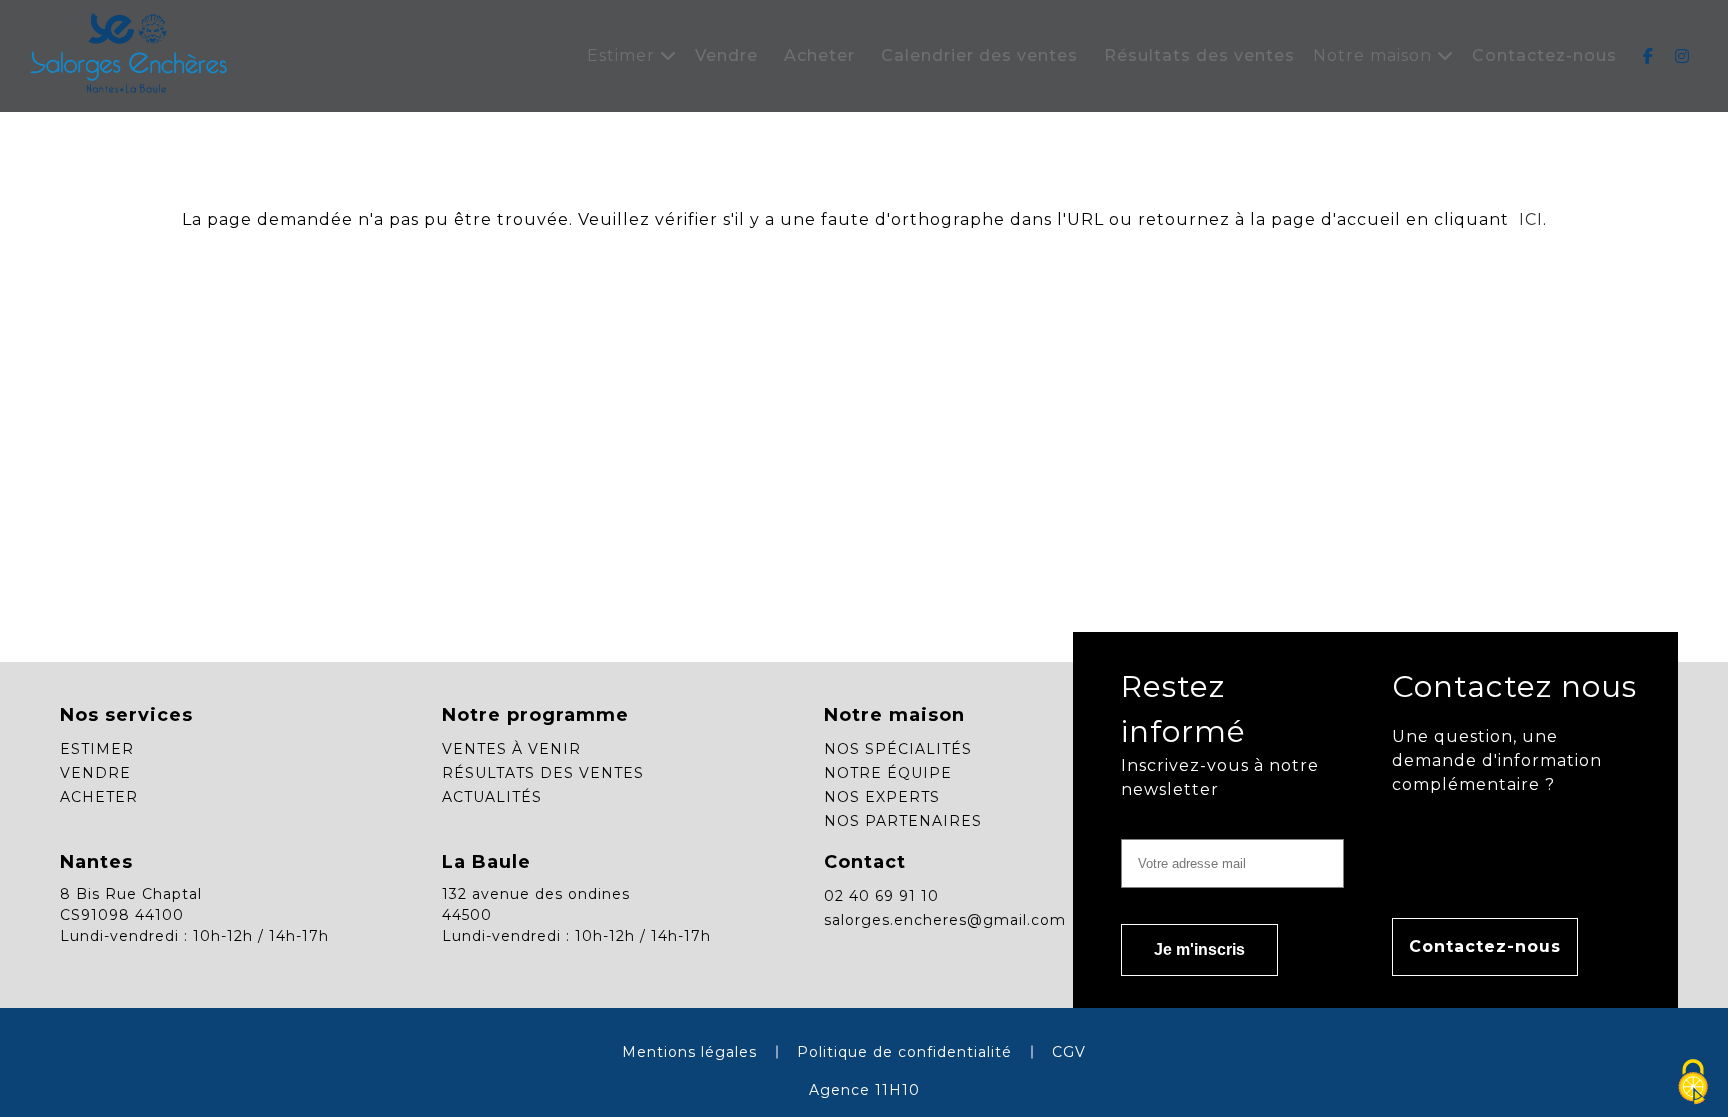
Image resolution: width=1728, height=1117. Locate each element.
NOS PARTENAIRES (903, 821)
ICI (1528, 219)
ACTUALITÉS (492, 797)
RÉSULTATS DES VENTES (543, 773)
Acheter (819, 55)
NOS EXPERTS (882, 797)
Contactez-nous (1544, 55)
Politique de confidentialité (904, 1052)
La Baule (486, 862)
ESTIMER (97, 749)
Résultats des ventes (1199, 55)
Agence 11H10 (864, 1090)
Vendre (726, 55)
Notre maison (1375, 55)
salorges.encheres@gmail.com (945, 920)
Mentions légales (689, 1052)
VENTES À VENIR (511, 749)
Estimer (623, 55)
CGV (1069, 1052)
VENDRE (95, 773)
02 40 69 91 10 (881, 896)
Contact (865, 862)
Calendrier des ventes (979, 55)
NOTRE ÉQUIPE (888, 773)
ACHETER (99, 797)
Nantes (96, 862)
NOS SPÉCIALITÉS (898, 749)
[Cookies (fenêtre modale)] (1693, 1083)
